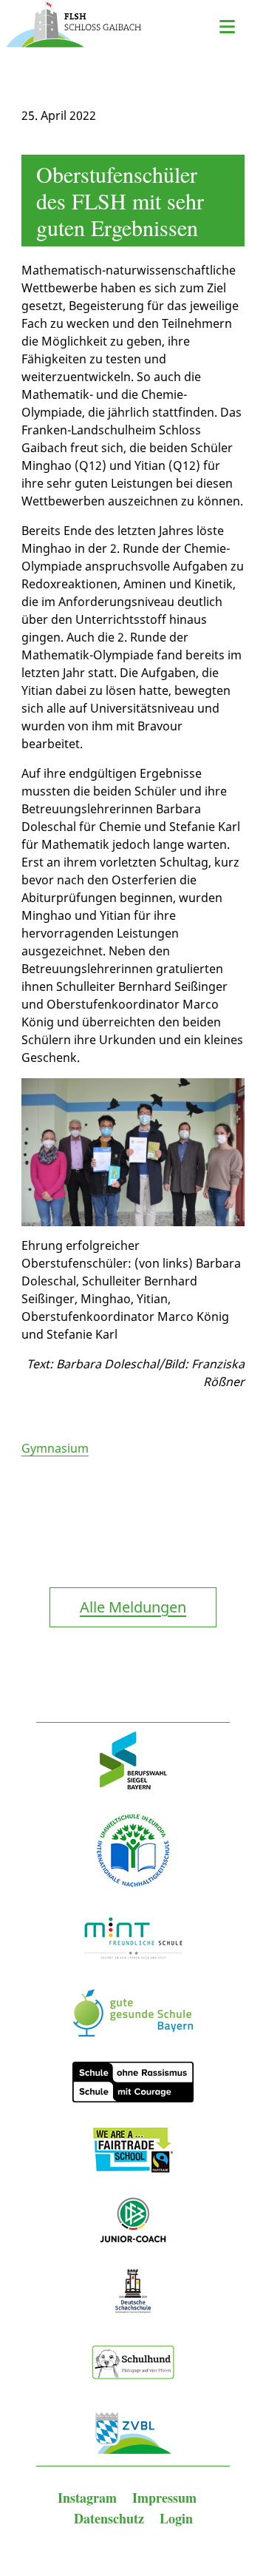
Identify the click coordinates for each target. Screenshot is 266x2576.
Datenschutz (111, 2518)
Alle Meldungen (133, 1607)
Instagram (89, 2498)
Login (176, 2518)
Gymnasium (55, 1448)
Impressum (164, 2498)
